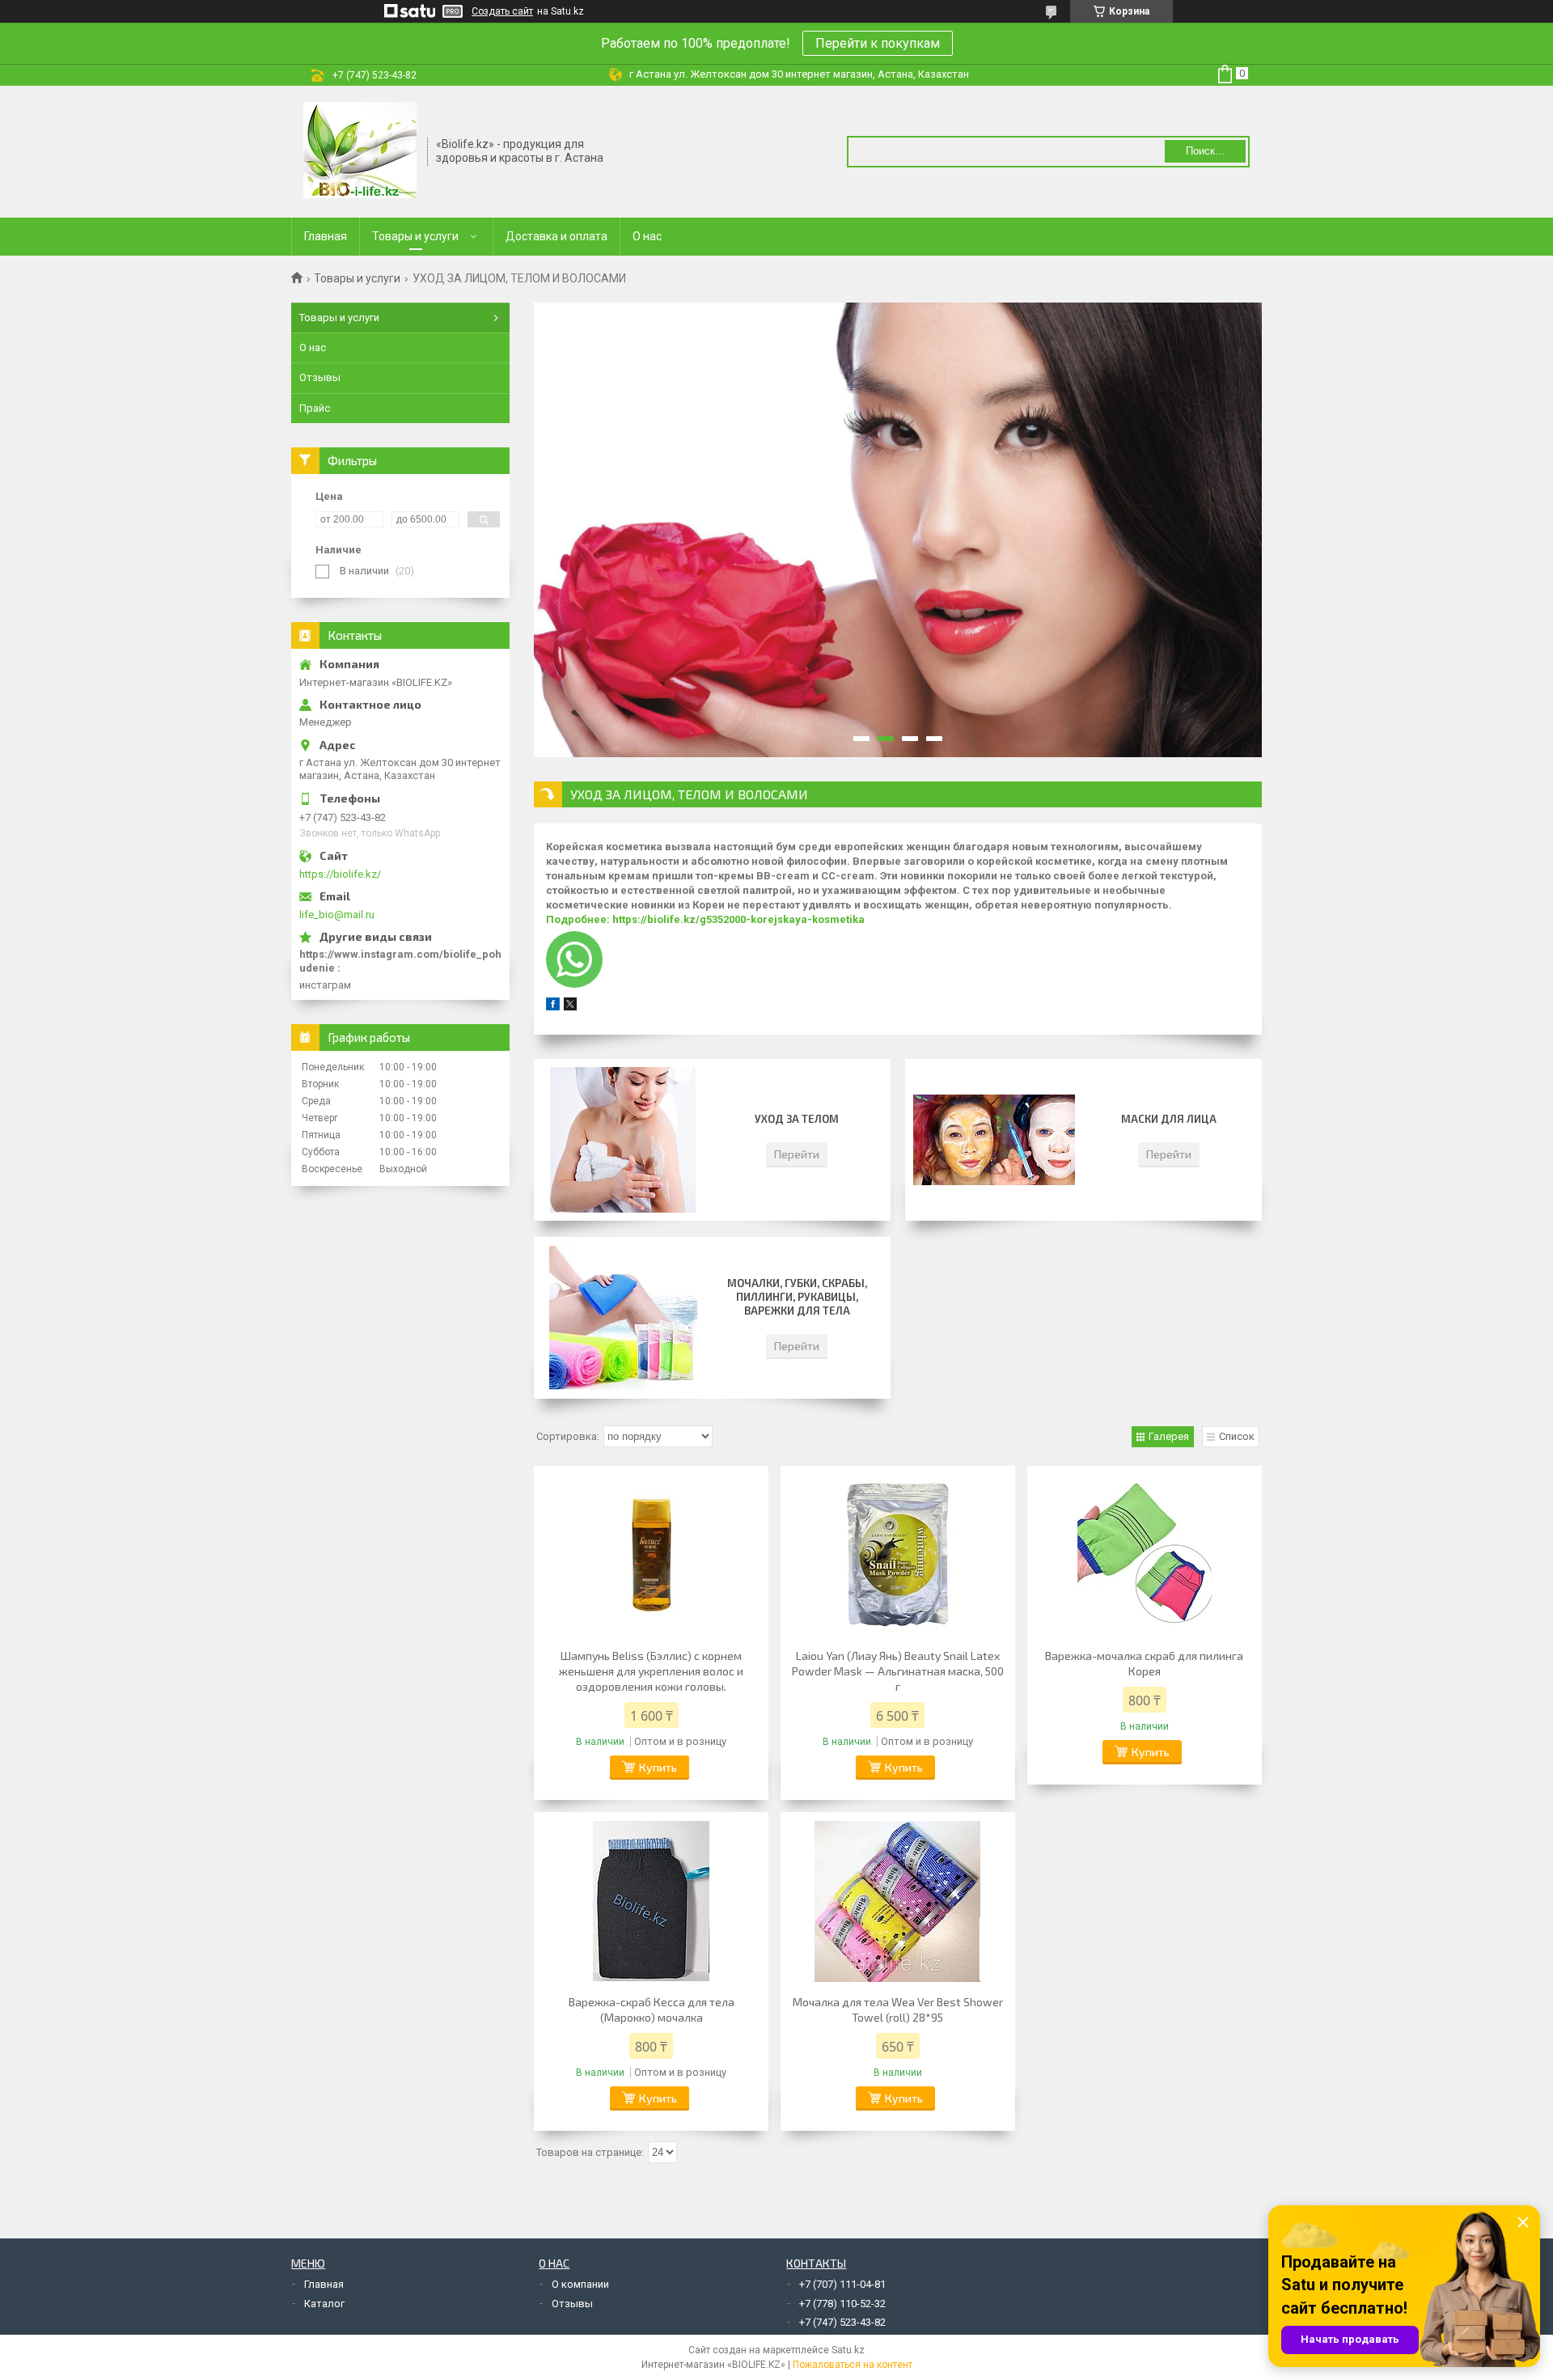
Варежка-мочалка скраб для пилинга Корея (1144, 1663)
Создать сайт (502, 11)
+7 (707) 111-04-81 (842, 2284)
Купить (658, 1767)
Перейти (797, 1154)
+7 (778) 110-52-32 (842, 2304)
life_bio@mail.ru (337, 915)
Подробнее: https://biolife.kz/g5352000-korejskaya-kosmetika (705, 919)
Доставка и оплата (556, 236)
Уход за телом (797, 1119)
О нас (647, 236)
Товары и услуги (415, 236)
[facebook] (553, 1007)
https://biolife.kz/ (340, 874)
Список (1237, 1436)
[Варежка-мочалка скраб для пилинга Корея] (1145, 1555)
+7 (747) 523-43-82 (842, 2322)
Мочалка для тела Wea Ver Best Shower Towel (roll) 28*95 (898, 2009)
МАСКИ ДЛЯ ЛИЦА (1169, 1119)
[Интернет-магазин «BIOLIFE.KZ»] (360, 150)
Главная (326, 236)
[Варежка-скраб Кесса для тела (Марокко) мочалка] (651, 1901)
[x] (570, 1007)
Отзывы (320, 377)
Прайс (315, 408)
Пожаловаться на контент (853, 2365)
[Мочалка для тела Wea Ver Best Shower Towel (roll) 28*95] (898, 1901)
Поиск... (1205, 151)
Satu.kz (848, 2350)
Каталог (324, 2304)
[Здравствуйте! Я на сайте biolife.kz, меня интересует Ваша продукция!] (574, 959)
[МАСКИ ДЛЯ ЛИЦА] (994, 1140)
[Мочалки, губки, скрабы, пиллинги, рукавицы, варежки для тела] (623, 1318)
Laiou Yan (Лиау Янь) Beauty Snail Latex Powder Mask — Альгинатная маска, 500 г (898, 1671)
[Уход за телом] (623, 1140)
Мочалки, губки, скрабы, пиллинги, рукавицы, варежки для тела (797, 1297)
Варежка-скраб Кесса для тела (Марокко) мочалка (652, 2009)
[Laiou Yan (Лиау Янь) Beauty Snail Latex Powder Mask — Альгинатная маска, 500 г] (898, 1555)
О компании (580, 2284)
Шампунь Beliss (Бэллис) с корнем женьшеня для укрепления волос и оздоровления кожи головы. (651, 1671)
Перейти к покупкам (878, 43)
